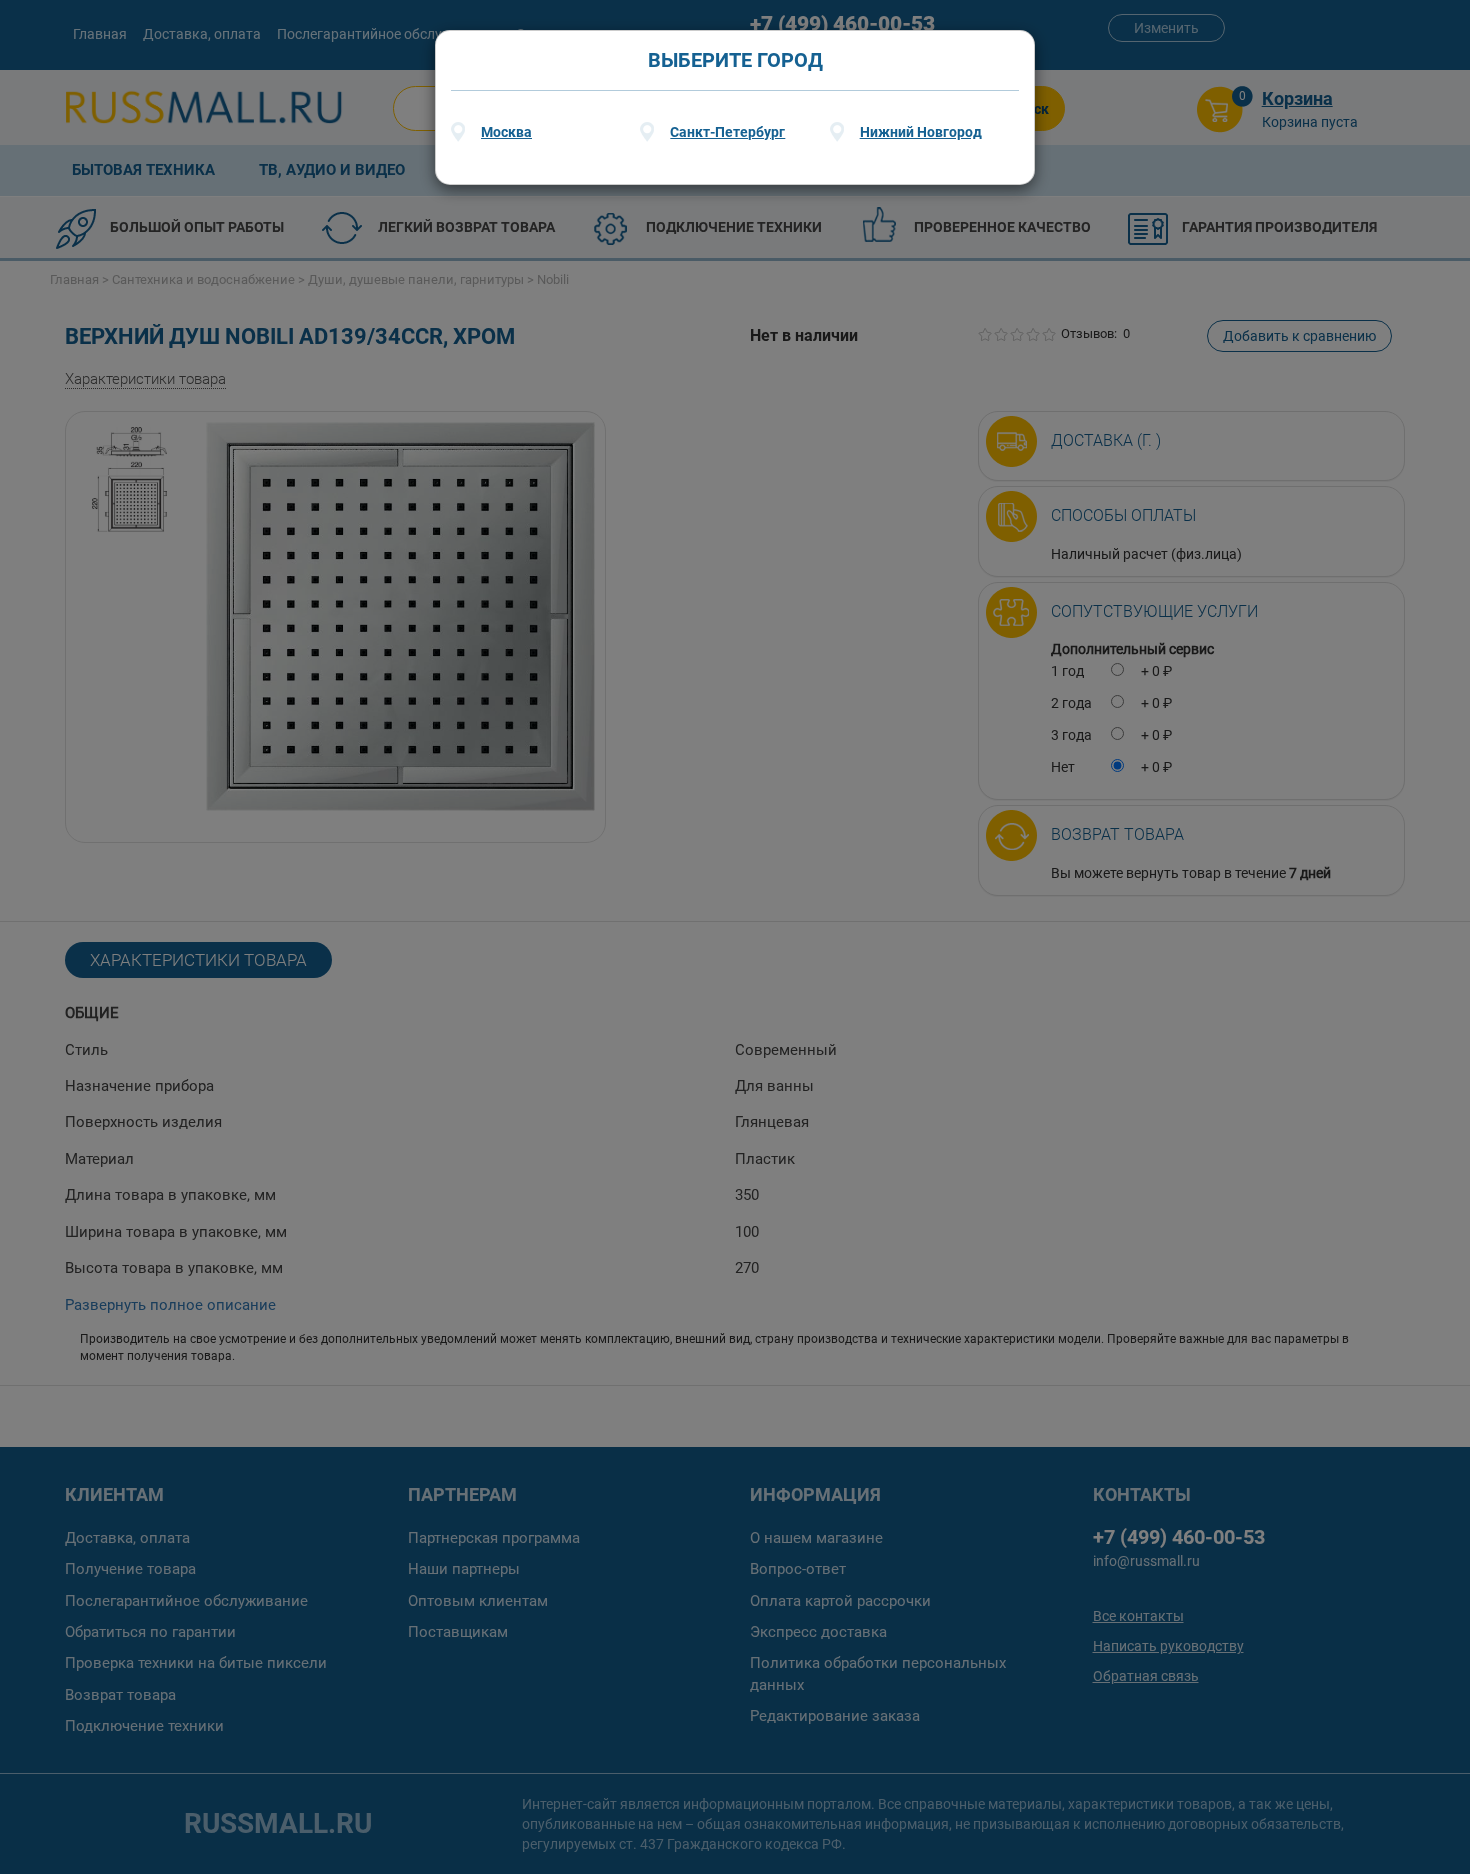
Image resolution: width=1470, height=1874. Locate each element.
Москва (506, 132)
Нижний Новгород (921, 132)
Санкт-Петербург (727, 132)
